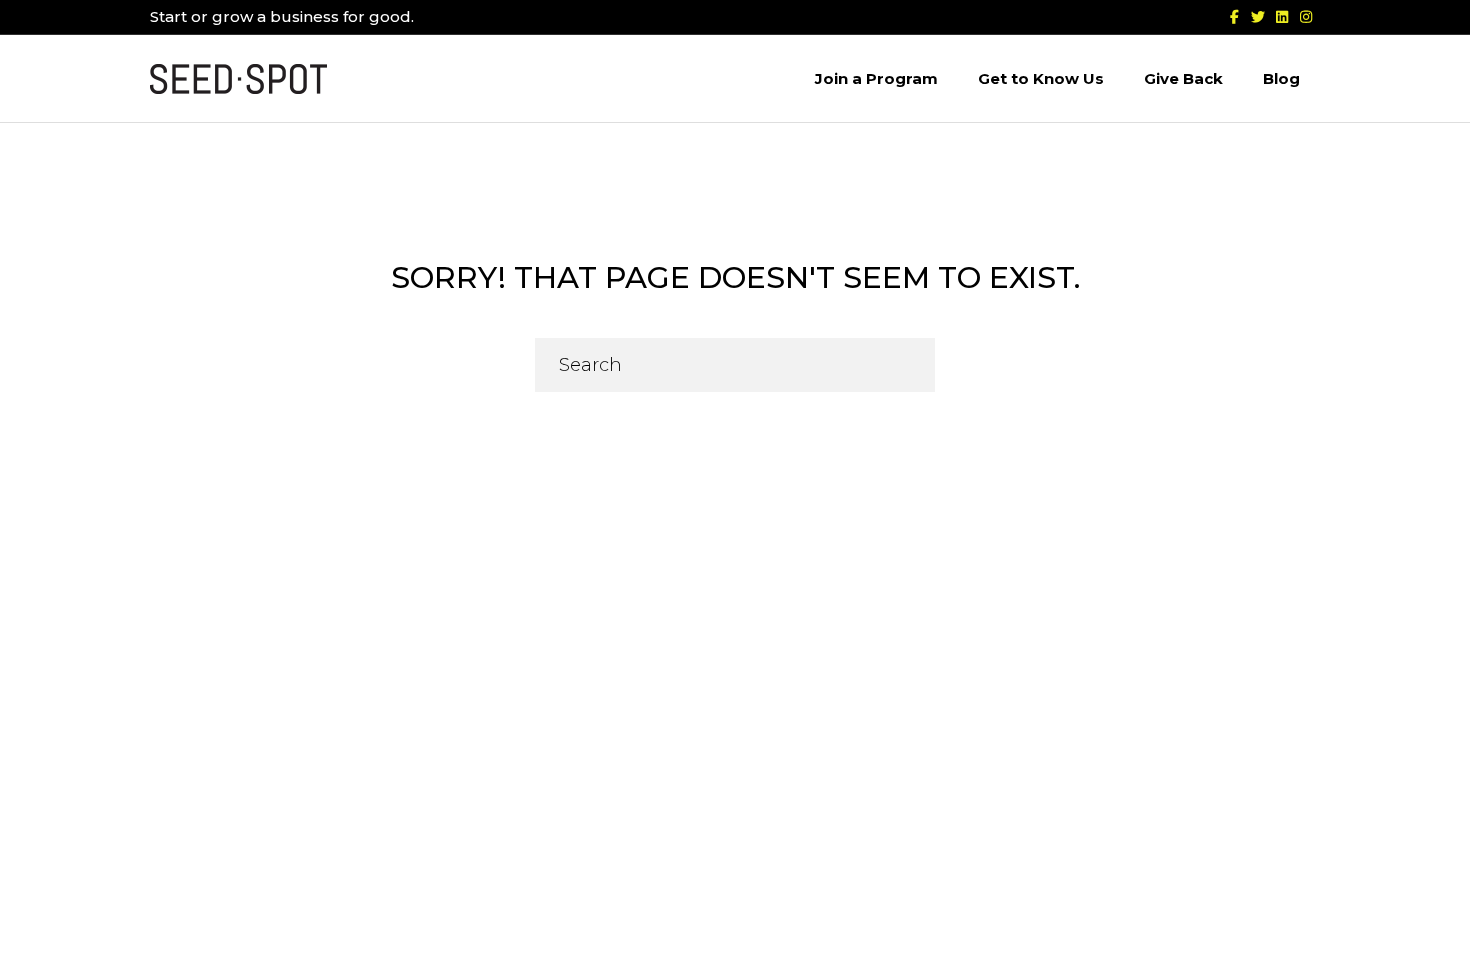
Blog (1281, 78)
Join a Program (876, 78)
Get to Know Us (1041, 78)
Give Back (1183, 78)
